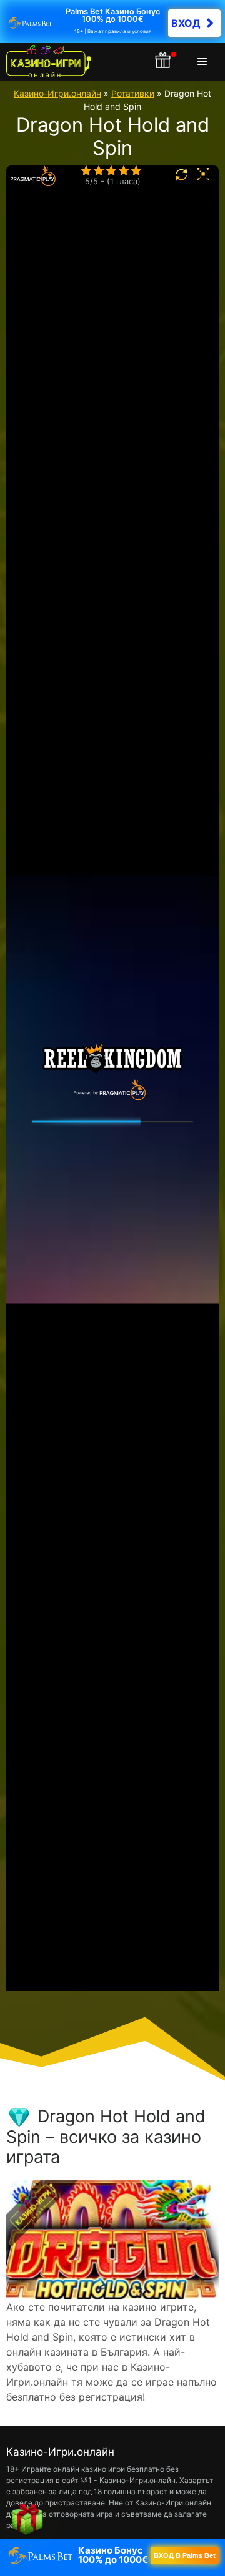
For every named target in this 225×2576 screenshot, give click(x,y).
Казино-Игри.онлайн (57, 93)
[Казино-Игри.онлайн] (49, 62)
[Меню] (205, 62)
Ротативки (133, 93)
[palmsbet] (112, 2555)
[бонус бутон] (164, 62)
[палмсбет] (112, 22)
